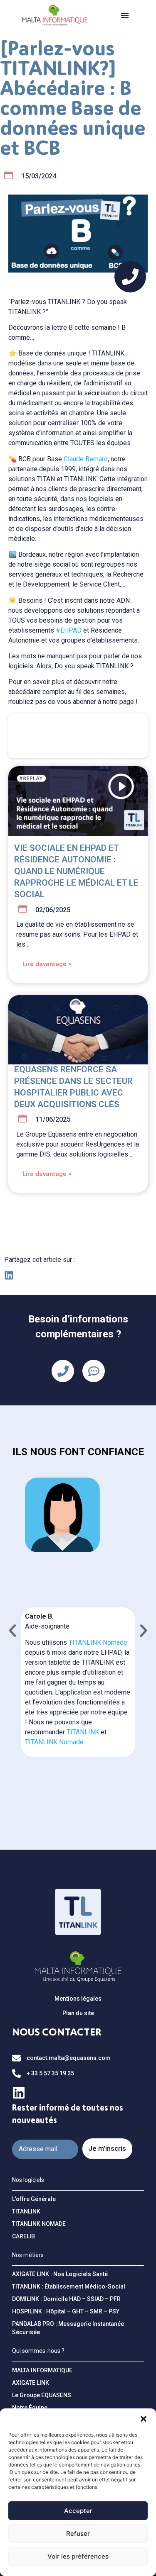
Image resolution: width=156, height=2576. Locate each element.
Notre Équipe (30, 2408)
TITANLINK (83, 1732)
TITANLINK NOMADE (39, 2224)
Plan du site (78, 2013)
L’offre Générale (34, 2199)
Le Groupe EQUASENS (42, 2395)
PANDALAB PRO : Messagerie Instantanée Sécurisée (68, 2328)
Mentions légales (78, 1999)
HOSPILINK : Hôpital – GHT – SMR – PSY (66, 2311)
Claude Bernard (86, 459)
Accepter (78, 2511)
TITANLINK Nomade (98, 1642)
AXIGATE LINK (31, 2383)
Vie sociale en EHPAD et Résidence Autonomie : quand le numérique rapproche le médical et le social (76, 871)
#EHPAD (69, 630)
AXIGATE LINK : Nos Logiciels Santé (60, 2274)
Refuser (78, 2533)
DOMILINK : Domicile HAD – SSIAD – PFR (66, 2299)
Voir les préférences (78, 2556)
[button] (144, 2419)
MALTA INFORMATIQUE (42, 2370)
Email (20, 2136)
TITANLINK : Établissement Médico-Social (69, 2286)
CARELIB (24, 2236)
